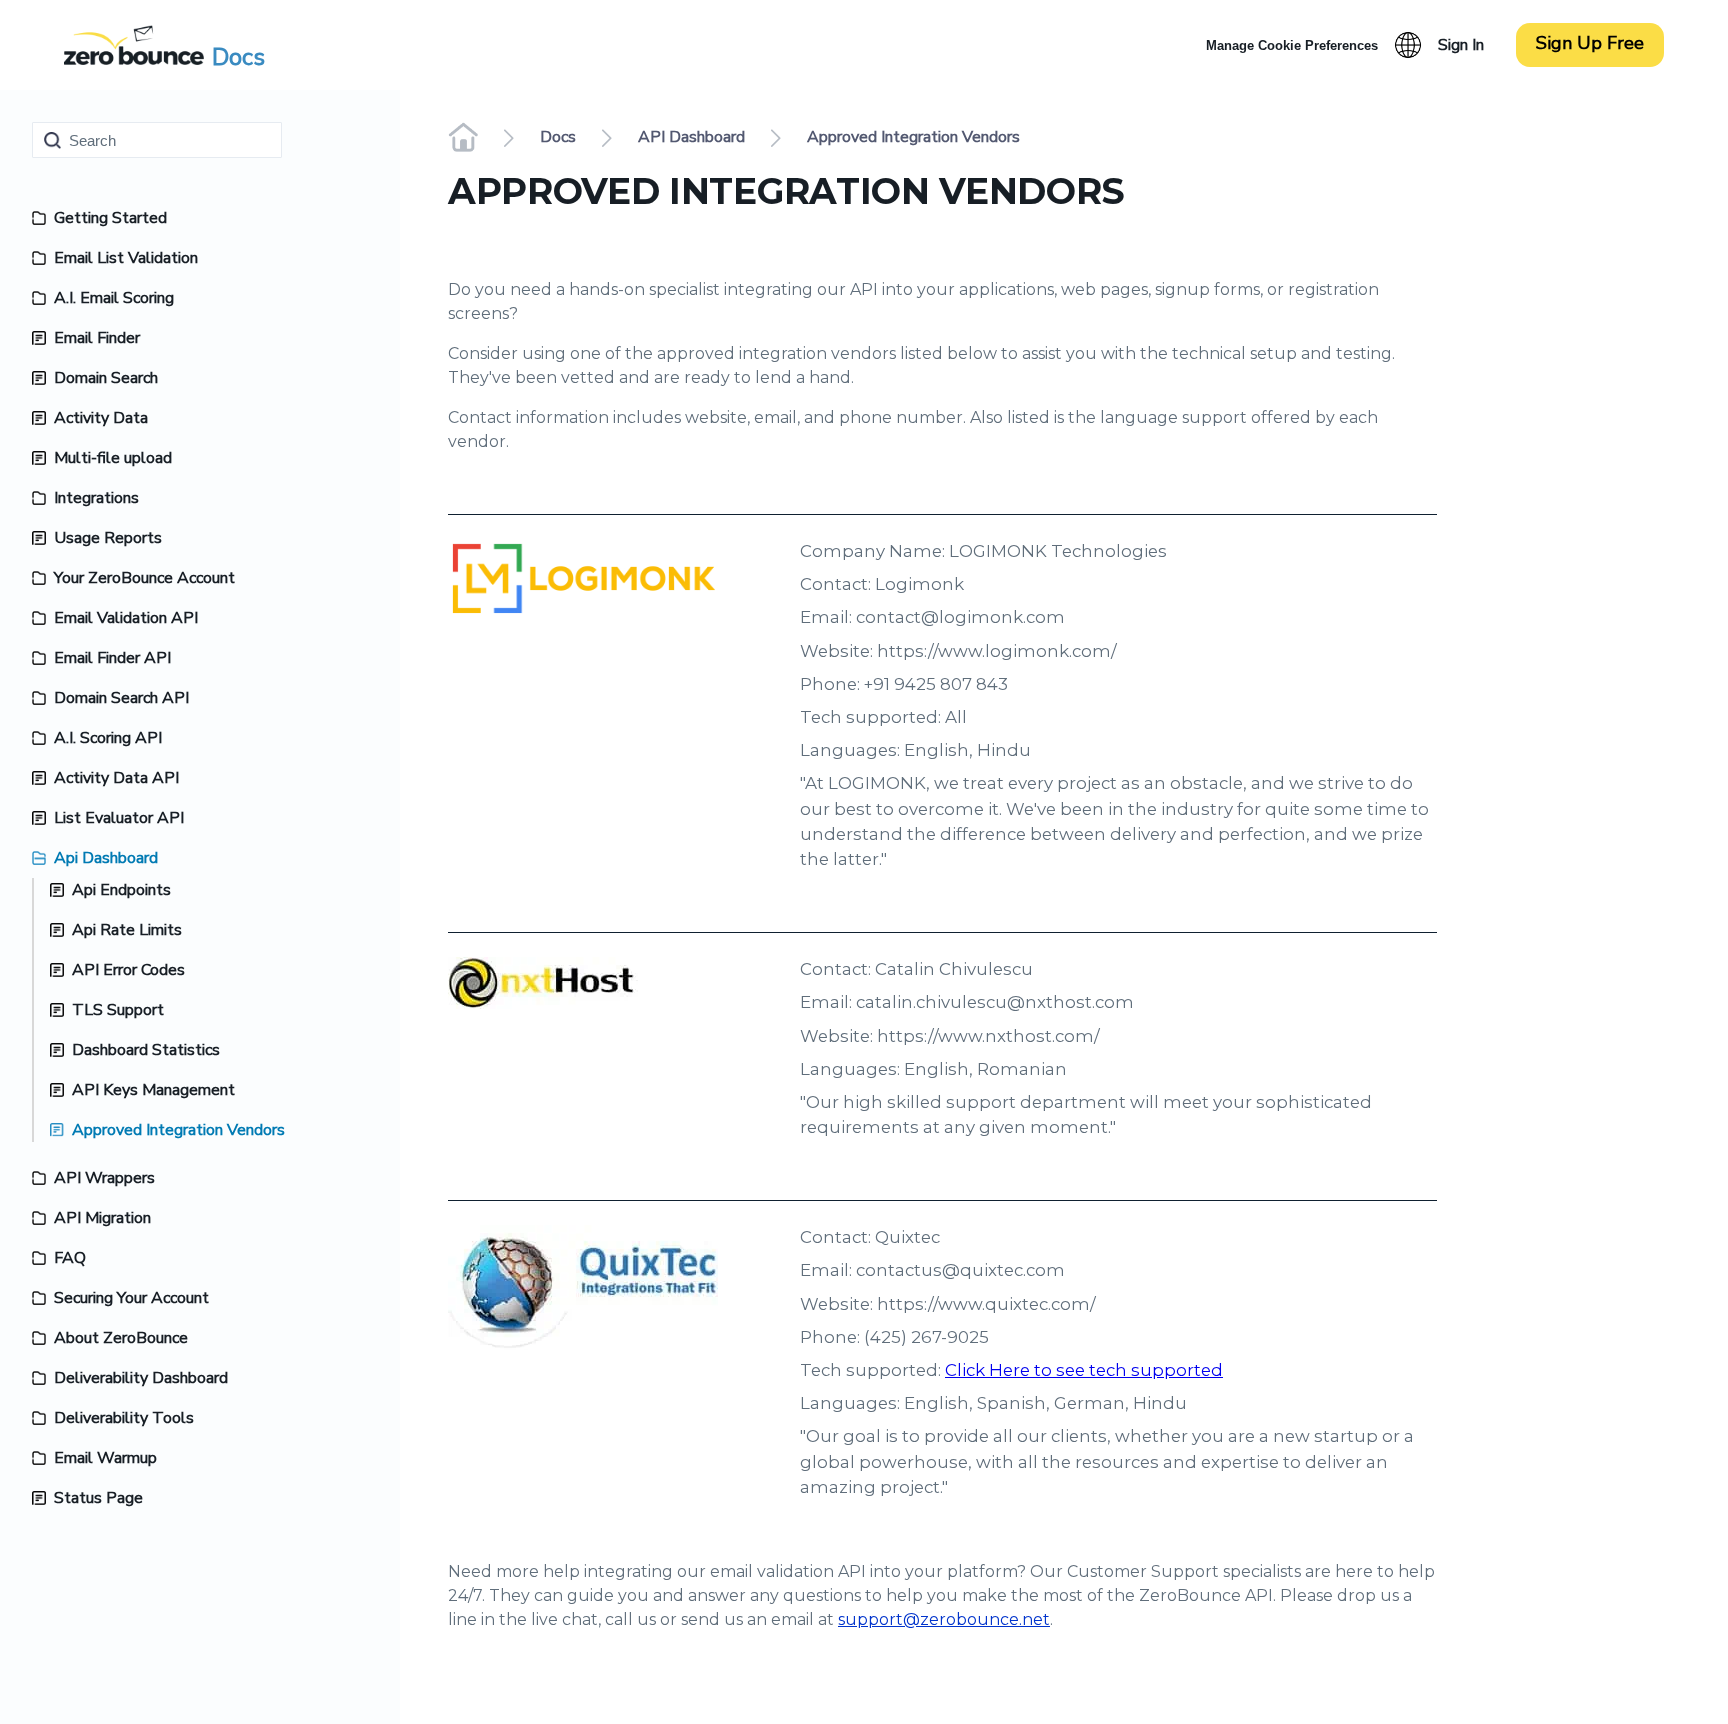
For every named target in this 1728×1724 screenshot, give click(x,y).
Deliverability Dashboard (141, 1378)
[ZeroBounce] (134, 45)
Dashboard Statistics (146, 1050)
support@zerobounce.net (944, 1619)
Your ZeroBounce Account (144, 578)
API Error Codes (128, 970)
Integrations (96, 498)
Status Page (98, 1498)
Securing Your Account (131, 1298)
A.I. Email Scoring (114, 298)
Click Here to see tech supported (1084, 1370)
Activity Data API (116, 778)
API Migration (102, 1218)
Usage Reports (108, 538)
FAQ (70, 1258)
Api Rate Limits (127, 930)
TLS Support (118, 1010)
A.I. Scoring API (108, 738)
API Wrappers (104, 1178)
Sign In (1461, 45)
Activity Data (101, 418)
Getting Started (110, 218)
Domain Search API (121, 698)
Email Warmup (105, 1458)
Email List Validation (126, 258)
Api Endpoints (121, 890)
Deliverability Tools (124, 1418)
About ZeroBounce (121, 1338)
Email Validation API (126, 618)
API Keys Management (153, 1090)
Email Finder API (112, 658)
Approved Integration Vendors (178, 1130)
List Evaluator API (119, 818)
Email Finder (97, 338)
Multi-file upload (113, 458)
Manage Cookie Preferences (1292, 45)
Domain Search (106, 378)
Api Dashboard (106, 858)
